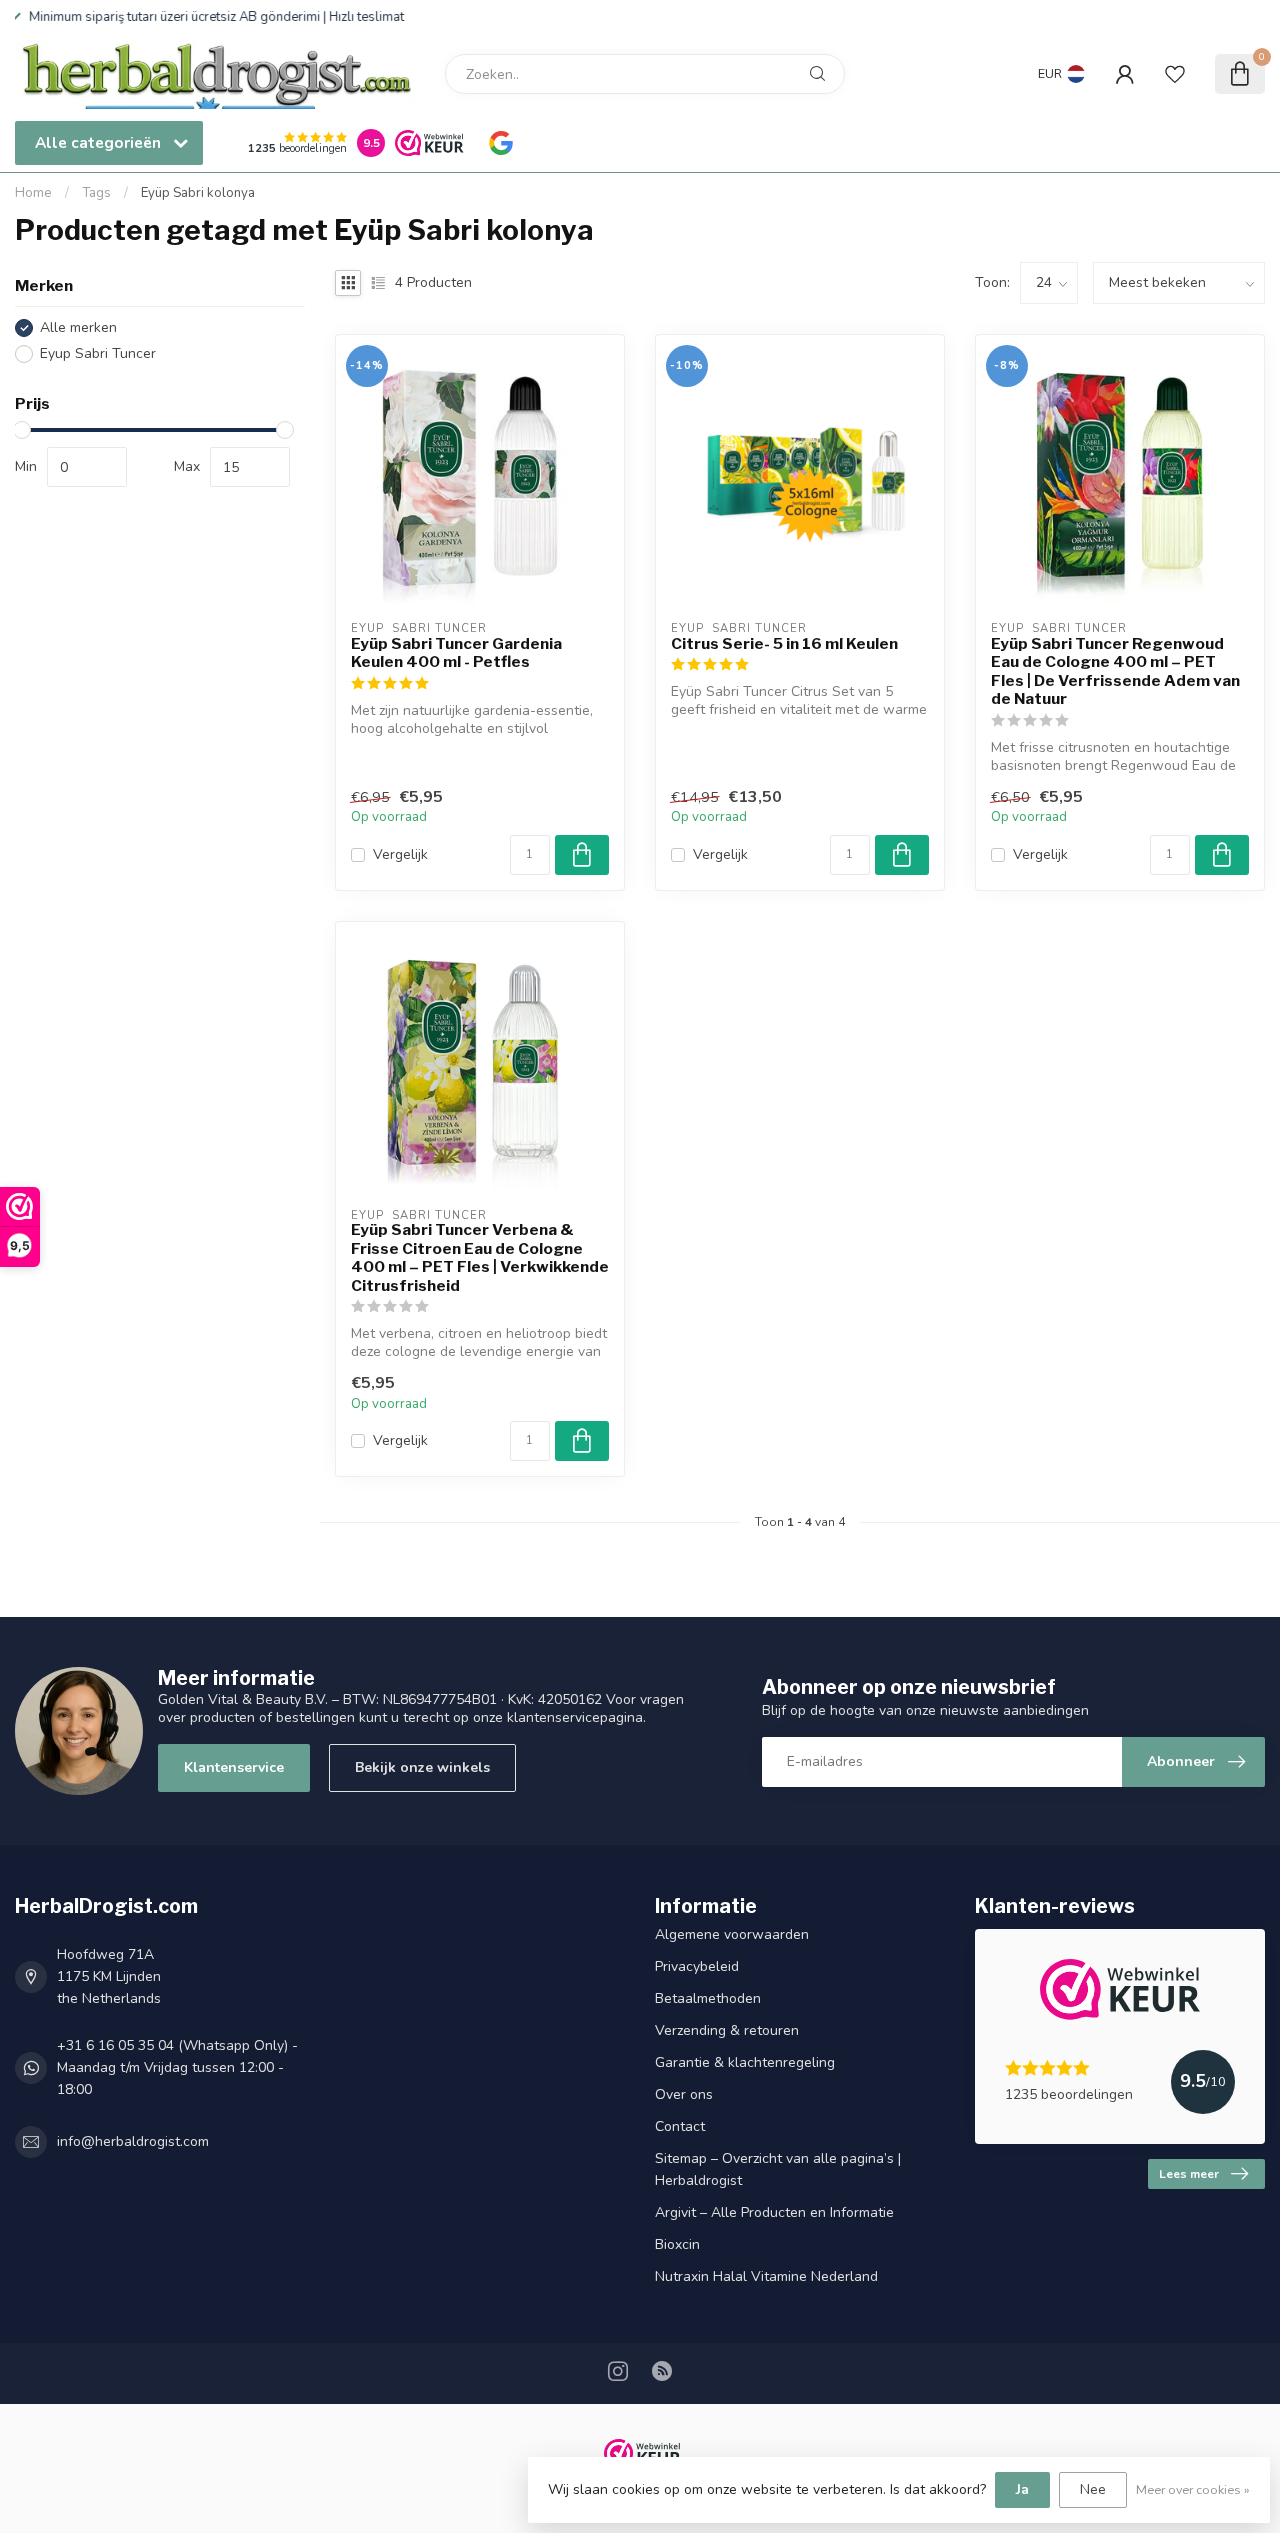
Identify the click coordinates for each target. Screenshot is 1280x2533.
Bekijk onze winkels (422, 1767)
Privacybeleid (697, 1966)
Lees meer (1189, 2174)
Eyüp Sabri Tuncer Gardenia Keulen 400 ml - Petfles (456, 653)
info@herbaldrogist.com (133, 2141)
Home (33, 193)
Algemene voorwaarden (732, 1934)
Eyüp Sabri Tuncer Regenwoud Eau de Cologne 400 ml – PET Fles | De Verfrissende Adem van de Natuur (1115, 671)
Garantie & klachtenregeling (745, 2062)
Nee (1093, 2489)
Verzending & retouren (727, 2030)
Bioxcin (677, 2244)
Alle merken (78, 327)
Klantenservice (234, 1767)
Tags (96, 193)
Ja (1022, 2489)
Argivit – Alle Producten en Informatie (774, 2212)
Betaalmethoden (708, 1998)
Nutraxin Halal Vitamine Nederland (766, 2276)
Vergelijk (400, 854)
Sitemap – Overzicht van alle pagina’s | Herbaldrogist (778, 2169)
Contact (680, 2126)
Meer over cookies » (1193, 2489)
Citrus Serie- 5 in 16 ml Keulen (784, 644)
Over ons (684, 2094)
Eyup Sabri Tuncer (98, 353)
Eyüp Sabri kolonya (198, 193)
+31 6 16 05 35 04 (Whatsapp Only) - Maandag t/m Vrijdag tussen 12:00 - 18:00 (177, 2067)
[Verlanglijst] (1175, 74)
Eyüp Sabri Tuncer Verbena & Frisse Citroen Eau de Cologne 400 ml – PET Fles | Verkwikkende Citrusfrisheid (480, 1257)
